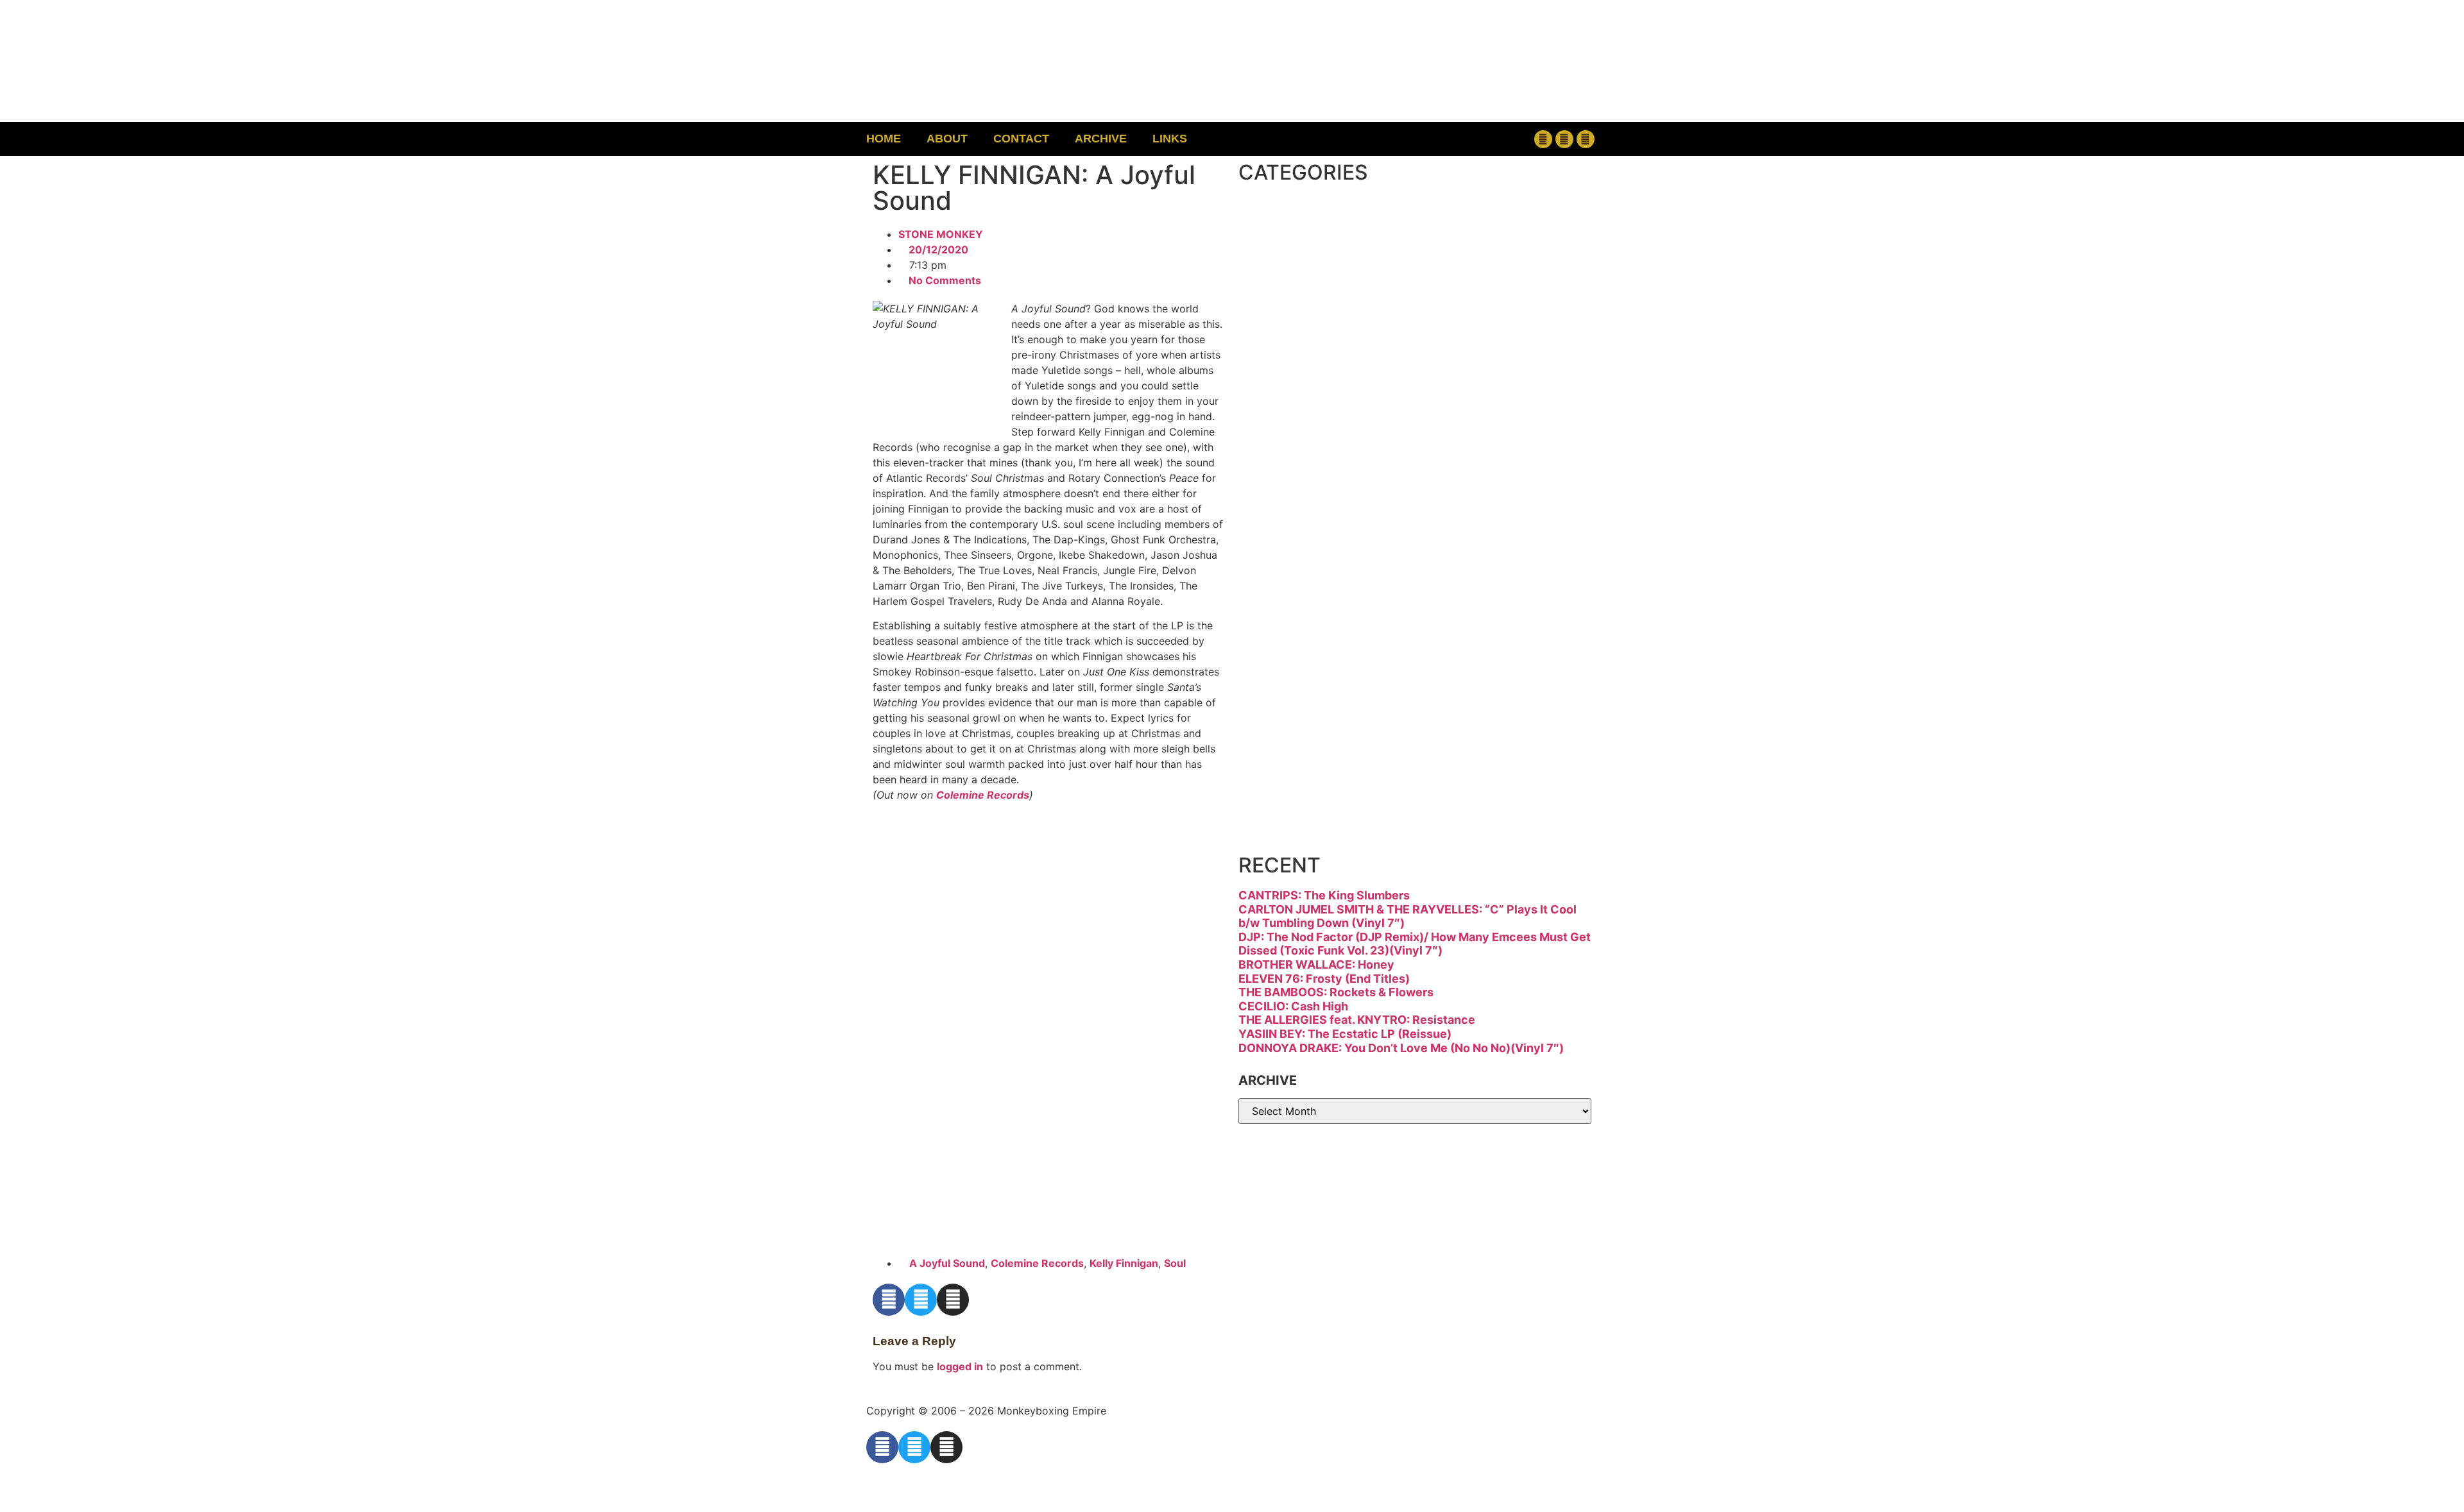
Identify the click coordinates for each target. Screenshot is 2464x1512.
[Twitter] (1564, 139)
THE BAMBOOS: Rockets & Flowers (1336, 992)
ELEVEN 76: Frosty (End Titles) (1324, 979)
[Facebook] (1543, 139)
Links (1170, 139)
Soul (1175, 1263)
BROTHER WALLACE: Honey (1316, 964)
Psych (1306, 599)
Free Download (1384, 815)
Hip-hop (1321, 438)
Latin (1295, 546)
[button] (1460, 139)
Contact (1021, 139)
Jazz (1290, 492)
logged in (960, 1366)
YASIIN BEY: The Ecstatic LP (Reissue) (1345, 1034)
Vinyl (1295, 761)
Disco (1302, 276)
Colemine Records (983, 795)
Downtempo (1357, 330)
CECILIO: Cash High (1293, 1006)
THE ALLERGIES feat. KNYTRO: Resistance (1357, 1020)
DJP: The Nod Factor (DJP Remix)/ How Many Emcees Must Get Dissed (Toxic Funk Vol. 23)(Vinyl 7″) (1415, 944)
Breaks (1313, 222)
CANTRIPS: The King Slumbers (1324, 895)
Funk (1295, 384)
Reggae (1318, 653)
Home (884, 139)
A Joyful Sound (947, 1263)
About (947, 139)
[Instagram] (1586, 139)
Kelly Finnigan (1124, 1263)
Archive (1101, 139)
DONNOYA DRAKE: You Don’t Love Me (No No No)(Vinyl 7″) (1401, 1048)
